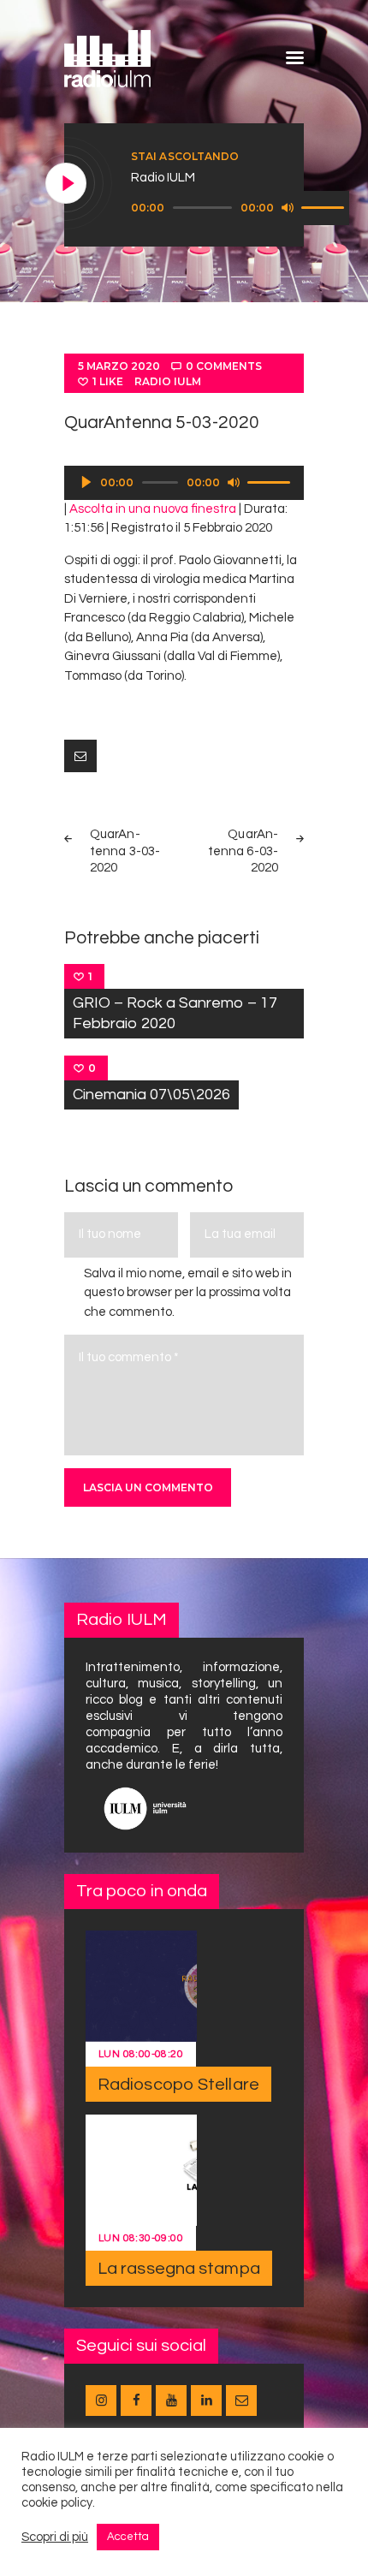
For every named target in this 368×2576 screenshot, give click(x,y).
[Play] (67, 184)
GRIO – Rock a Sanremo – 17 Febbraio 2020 (175, 1013)
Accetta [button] (128, 2537)
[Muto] (288, 207)
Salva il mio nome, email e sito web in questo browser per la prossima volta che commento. (188, 1293)
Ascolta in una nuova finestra (153, 509)
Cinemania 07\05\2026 (151, 1095)
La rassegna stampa (179, 2269)
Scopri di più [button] (55, 2537)
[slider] (325, 206)
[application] (240, 208)
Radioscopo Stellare (178, 2085)
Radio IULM (168, 381)
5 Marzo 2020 (119, 366)
